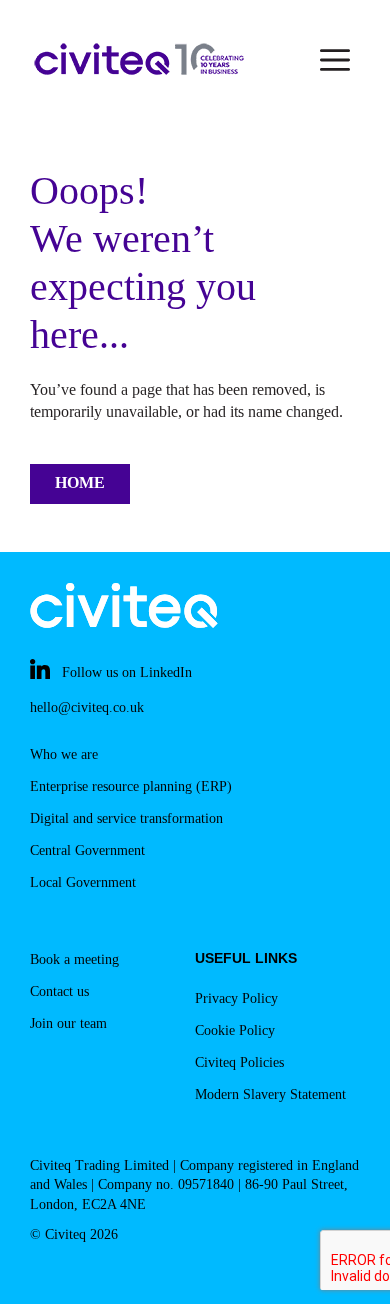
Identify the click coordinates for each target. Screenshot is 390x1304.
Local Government (83, 882)
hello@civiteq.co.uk (87, 707)
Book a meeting (74, 959)
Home (80, 482)
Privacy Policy (236, 998)
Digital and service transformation (126, 818)
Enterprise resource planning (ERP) (131, 786)
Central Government (87, 850)
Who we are (64, 754)
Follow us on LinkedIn (127, 672)
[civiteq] (140, 59)
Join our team (68, 1023)
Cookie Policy (235, 1030)
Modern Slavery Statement (270, 1094)
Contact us (59, 991)
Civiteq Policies (239, 1062)
